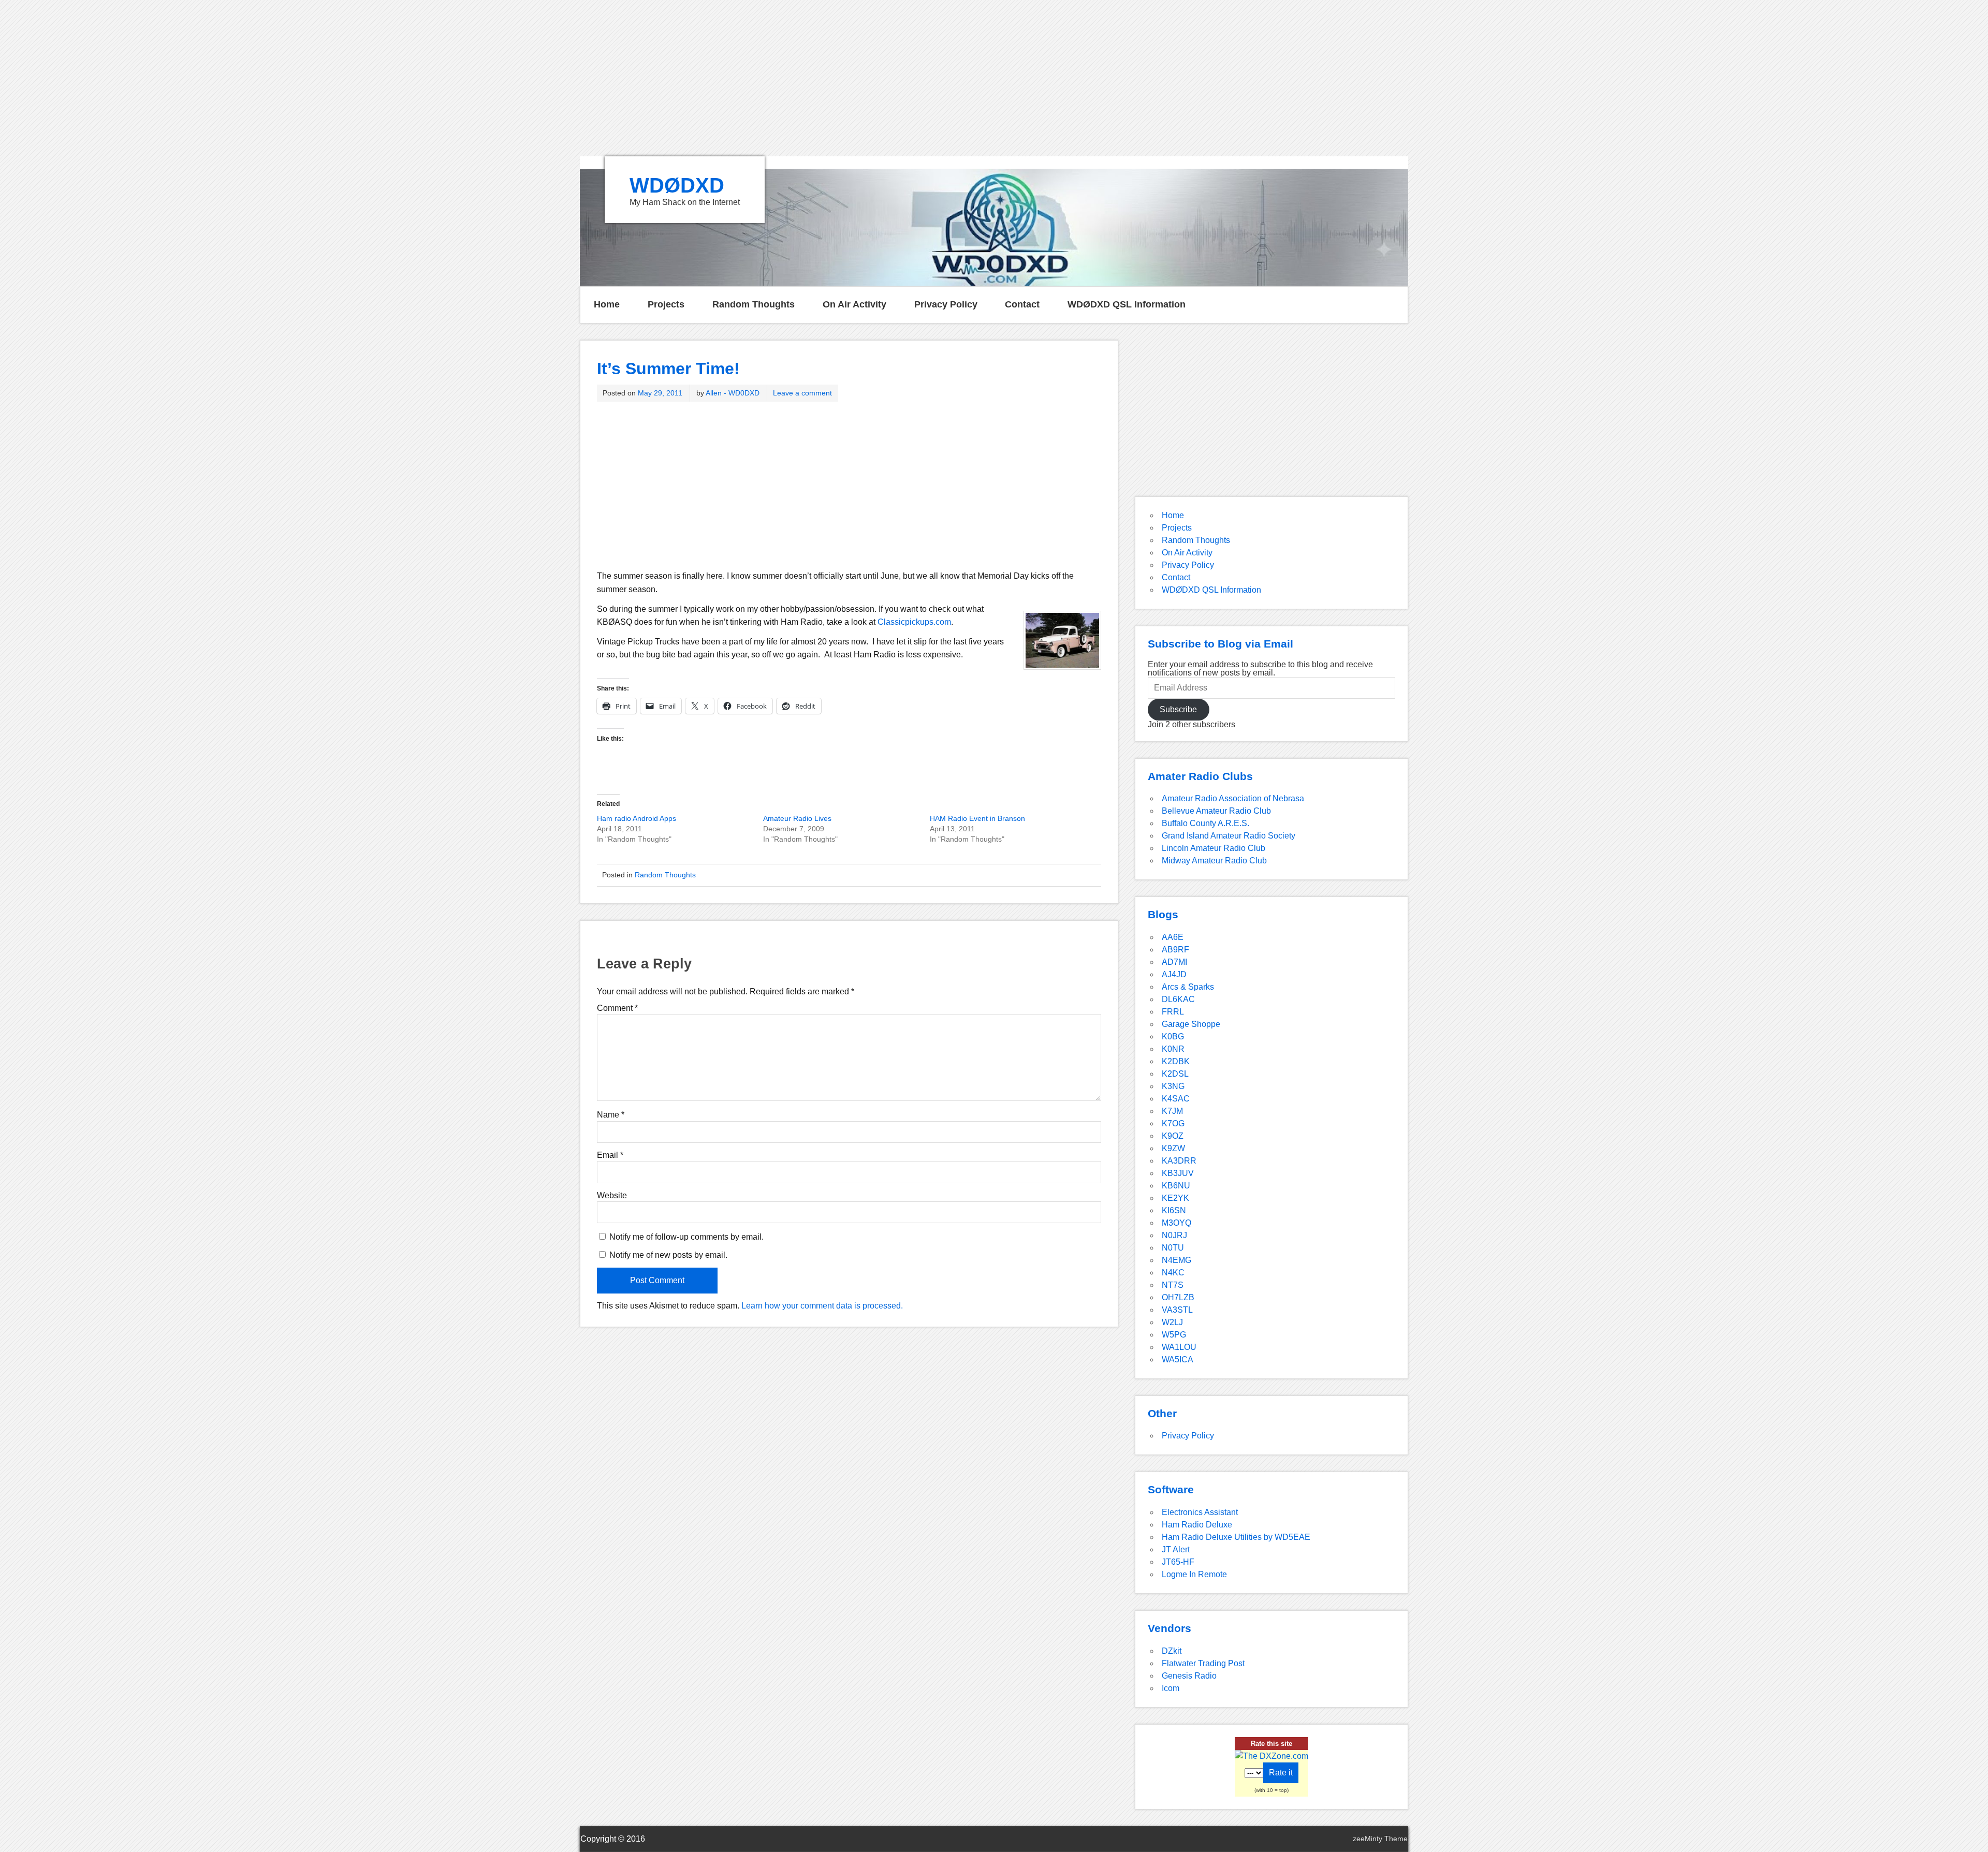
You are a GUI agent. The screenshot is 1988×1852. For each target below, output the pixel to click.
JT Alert (1176, 1549)
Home (607, 304)
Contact (1022, 304)
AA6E (1173, 937)
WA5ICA (1178, 1359)
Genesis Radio (1189, 1676)
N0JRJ (1174, 1235)
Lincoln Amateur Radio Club (1214, 848)
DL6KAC (1178, 999)
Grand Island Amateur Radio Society (1229, 836)
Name (611, 1115)
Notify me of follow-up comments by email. (686, 1237)
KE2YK (1175, 1198)
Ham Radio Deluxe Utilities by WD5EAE (1236, 1537)
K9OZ (1173, 1136)
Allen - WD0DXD (733, 393)
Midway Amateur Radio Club (1214, 861)
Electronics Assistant (1200, 1512)
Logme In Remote (1194, 1574)
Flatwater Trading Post (1203, 1663)
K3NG (1173, 1086)
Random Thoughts (754, 304)
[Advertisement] (994, 78)
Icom (1171, 1688)
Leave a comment (802, 393)
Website (612, 1196)
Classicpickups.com (914, 622)
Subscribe (1178, 709)
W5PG (1174, 1335)
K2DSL (1175, 1074)
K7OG (1173, 1123)
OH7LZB (1178, 1297)
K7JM (1172, 1111)
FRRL (1173, 1012)
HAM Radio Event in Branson (977, 818)
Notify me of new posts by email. (668, 1255)
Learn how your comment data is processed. (822, 1306)
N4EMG (1176, 1260)
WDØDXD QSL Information (1127, 304)
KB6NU (1176, 1186)
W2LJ (1172, 1322)
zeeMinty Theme (1380, 1839)
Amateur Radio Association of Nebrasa (1233, 798)
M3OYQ (1176, 1223)
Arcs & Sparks (1188, 987)
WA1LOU (1179, 1347)
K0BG (1173, 1037)
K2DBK (1176, 1061)
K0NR (1173, 1049)
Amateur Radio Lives (797, 818)
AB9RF (1175, 950)
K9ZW (1173, 1148)
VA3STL (1177, 1310)
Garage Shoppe (1191, 1024)
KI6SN (1174, 1210)
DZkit (1172, 1651)
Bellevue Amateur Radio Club (1216, 811)
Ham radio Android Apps (637, 818)
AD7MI (1174, 962)
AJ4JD (1174, 974)
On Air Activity (854, 304)
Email (610, 1155)
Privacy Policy (946, 304)
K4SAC (1176, 1099)
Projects (666, 304)
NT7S (1173, 1285)
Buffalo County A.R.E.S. (1205, 823)
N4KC (1173, 1273)
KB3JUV (1178, 1173)
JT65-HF (1178, 1562)
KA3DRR (1179, 1161)
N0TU (1173, 1248)
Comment (617, 1008)
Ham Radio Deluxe (1197, 1525)
